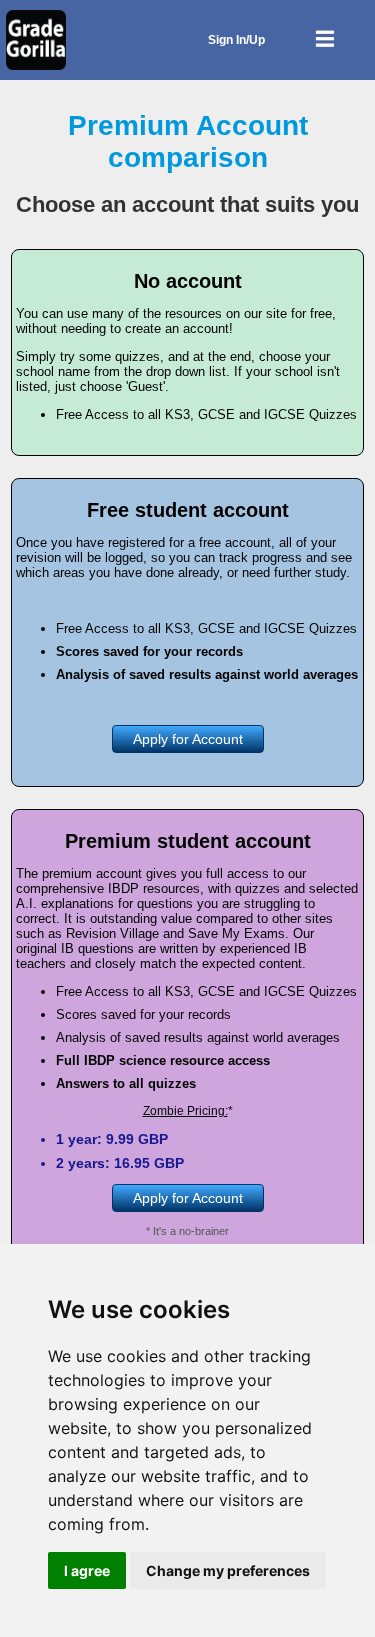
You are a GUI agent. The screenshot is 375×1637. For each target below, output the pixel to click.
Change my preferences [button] (228, 1570)
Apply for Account (188, 739)
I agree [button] (87, 1570)
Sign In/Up (236, 40)
